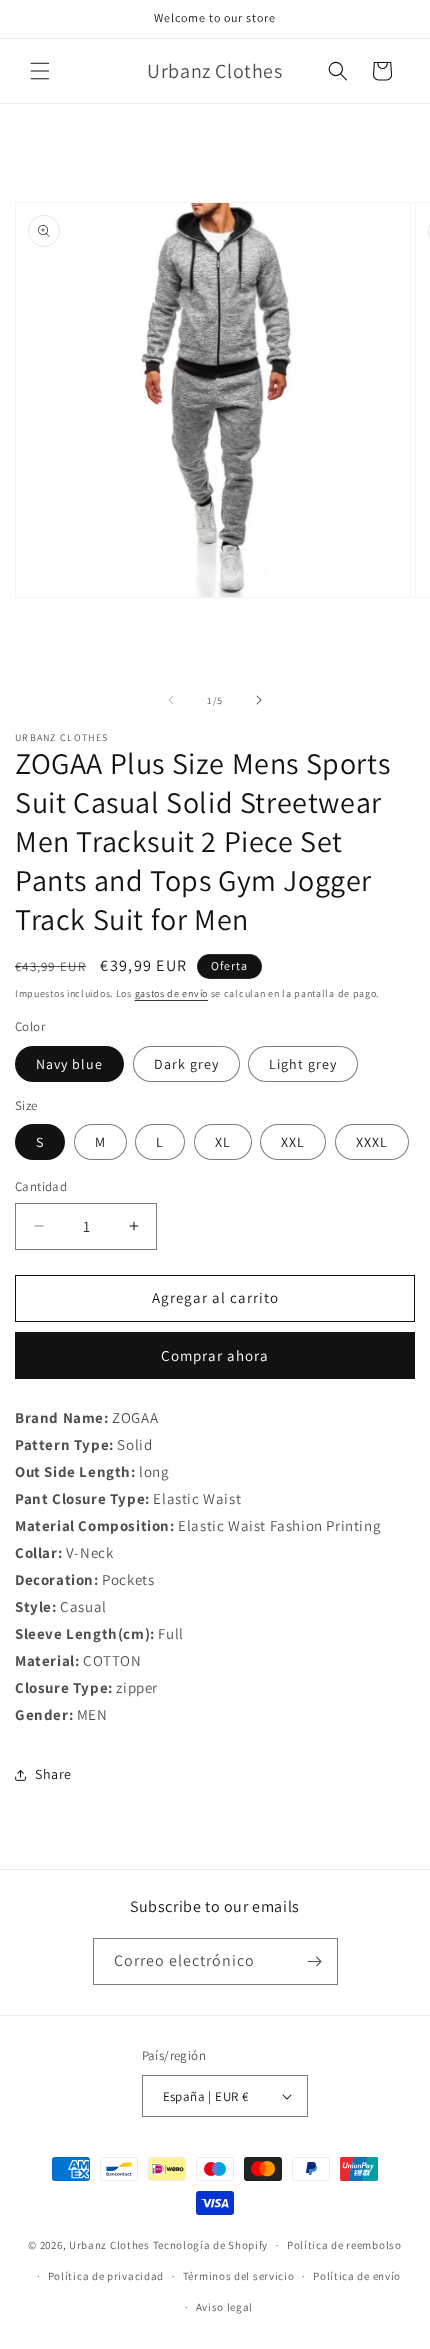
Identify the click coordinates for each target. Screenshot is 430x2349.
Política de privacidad (106, 2276)
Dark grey (186, 1064)
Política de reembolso (344, 2245)
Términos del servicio (239, 2276)
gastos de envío (172, 993)
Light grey (303, 1064)
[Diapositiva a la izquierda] (171, 700)
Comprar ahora (215, 1355)
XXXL (372, 1142)
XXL (293, 1142)
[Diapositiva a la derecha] (259, 700)
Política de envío (357, 2276)
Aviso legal (225, 2307)
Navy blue (69, 1064)
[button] (40, 71)
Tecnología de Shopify (211, 2245)
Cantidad (41, 1186)
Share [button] (53, 1774)
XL (223, 1142)
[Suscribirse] (315, 1961)
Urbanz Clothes (109, 2245)
